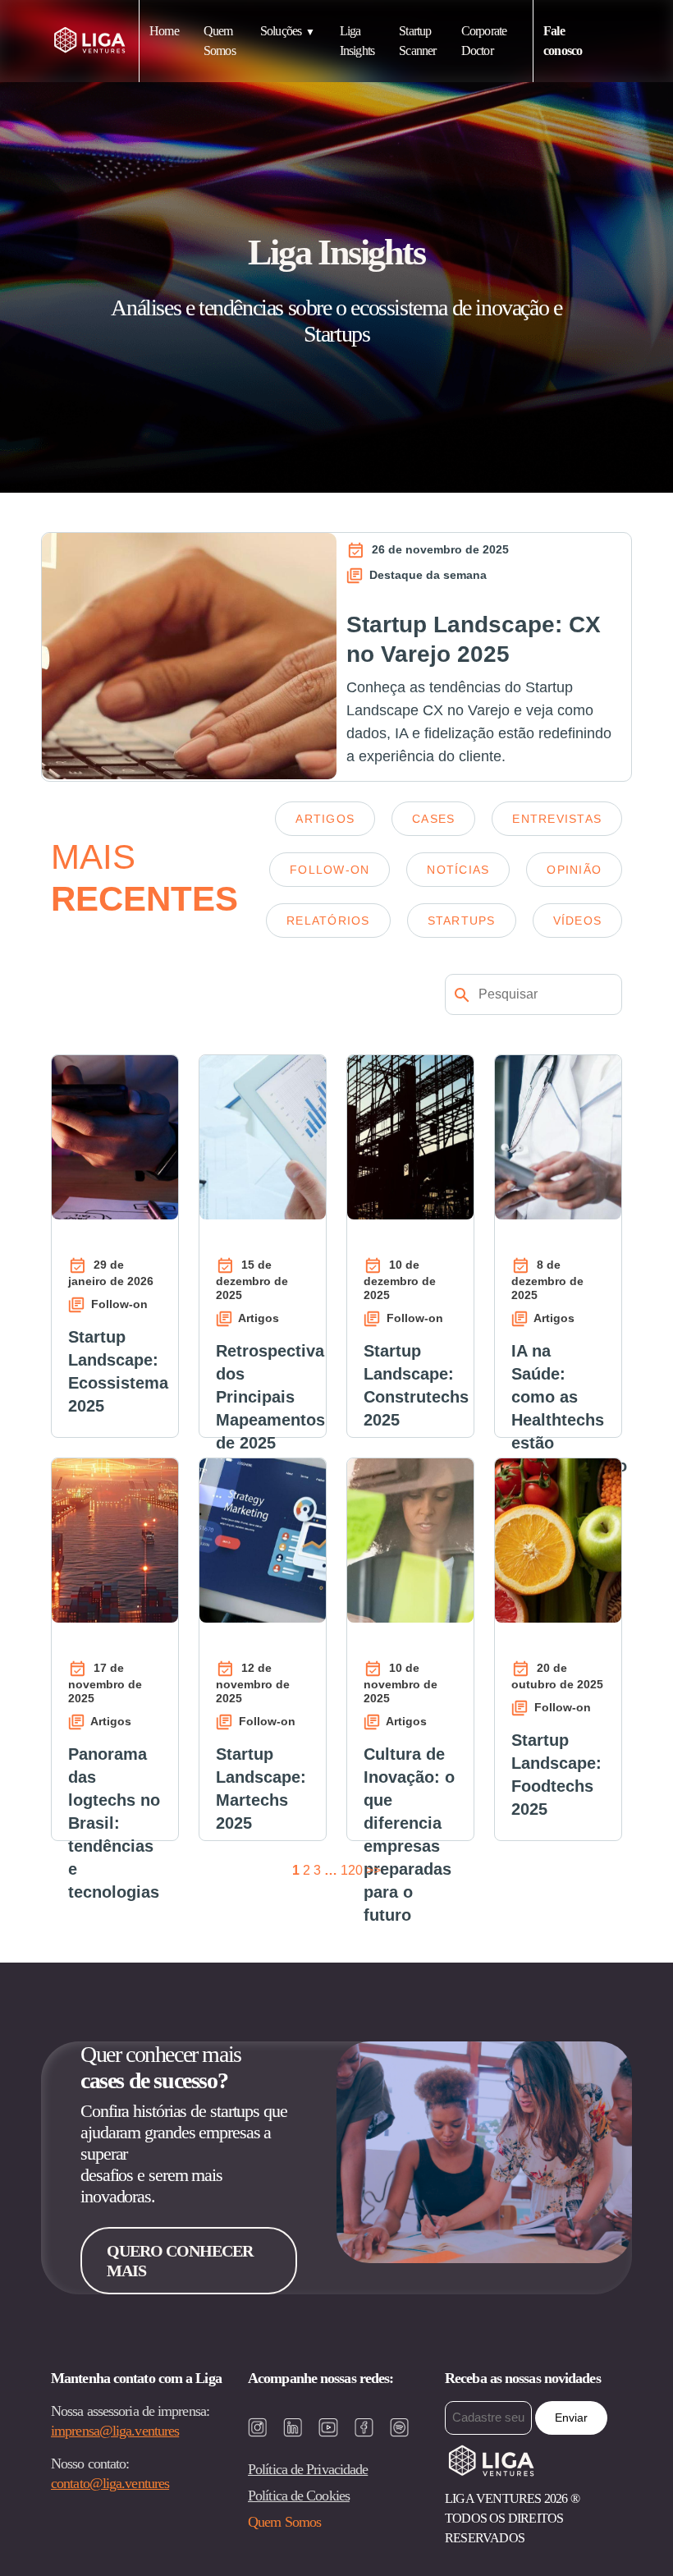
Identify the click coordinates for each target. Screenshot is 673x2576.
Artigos (325, 819)
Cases (433, 819)
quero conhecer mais (180, 2261)
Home (164, 31)
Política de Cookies (299, 2496)
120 (352, 1870)
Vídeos (578, 921)
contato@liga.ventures (110, 2483)
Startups (462, 921)
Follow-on (330, 870)
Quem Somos (284, 2522)
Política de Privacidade (308, 2469)
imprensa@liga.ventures (115, 2431)
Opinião (574, 870)
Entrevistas (557, 819)
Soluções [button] (281, 31)
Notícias (458, 870)
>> (373, 1870)
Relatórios (328, 921)
